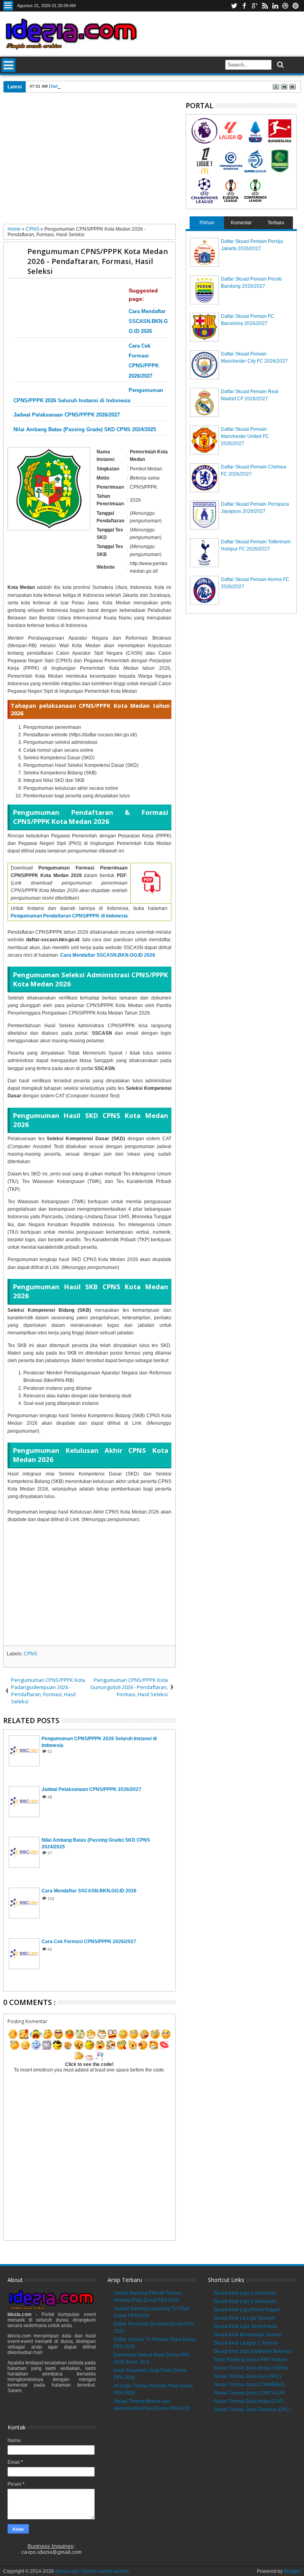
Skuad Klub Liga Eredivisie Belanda (253, 2351)
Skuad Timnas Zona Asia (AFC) (247, 2376)
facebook (244, 6)
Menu (8, 6)
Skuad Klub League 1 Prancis (246, 2343)
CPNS (30, 1654)
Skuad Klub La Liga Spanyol (244, 2318)
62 (50, 1949)
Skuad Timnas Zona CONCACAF (249, 2393)
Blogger (292, 2571)
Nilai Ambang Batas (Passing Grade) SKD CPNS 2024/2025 (85, 430)
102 (51, 1899)
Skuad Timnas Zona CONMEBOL (250, 2385)
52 (50, 1751)
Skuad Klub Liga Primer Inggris (247, 2310)
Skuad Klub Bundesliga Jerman (248, 2335)
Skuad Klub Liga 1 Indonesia (245, 2293)
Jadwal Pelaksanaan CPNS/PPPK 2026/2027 (67, 415)
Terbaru (276, 223)
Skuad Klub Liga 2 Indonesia (245, 2301)
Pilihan (207, 223)
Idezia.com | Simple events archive (92, 2571)
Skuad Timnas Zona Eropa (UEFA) (251, 2368)
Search (280, 65)
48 (50, 1797)
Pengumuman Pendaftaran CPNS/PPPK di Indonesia (69, 916)
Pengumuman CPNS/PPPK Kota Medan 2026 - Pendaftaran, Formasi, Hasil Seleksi (98, 261)
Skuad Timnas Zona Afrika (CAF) (249, 2401)
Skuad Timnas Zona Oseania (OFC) (252, 2410)
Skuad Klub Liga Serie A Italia (245, 2326)
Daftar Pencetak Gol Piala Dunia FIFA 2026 (92, 86)
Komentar (241, 223)
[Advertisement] (90, 161)
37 (50, 1853)
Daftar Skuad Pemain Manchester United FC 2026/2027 (245, 436)
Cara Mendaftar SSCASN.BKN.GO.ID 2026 (148, 321)
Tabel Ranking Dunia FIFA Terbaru (251, 2360)
